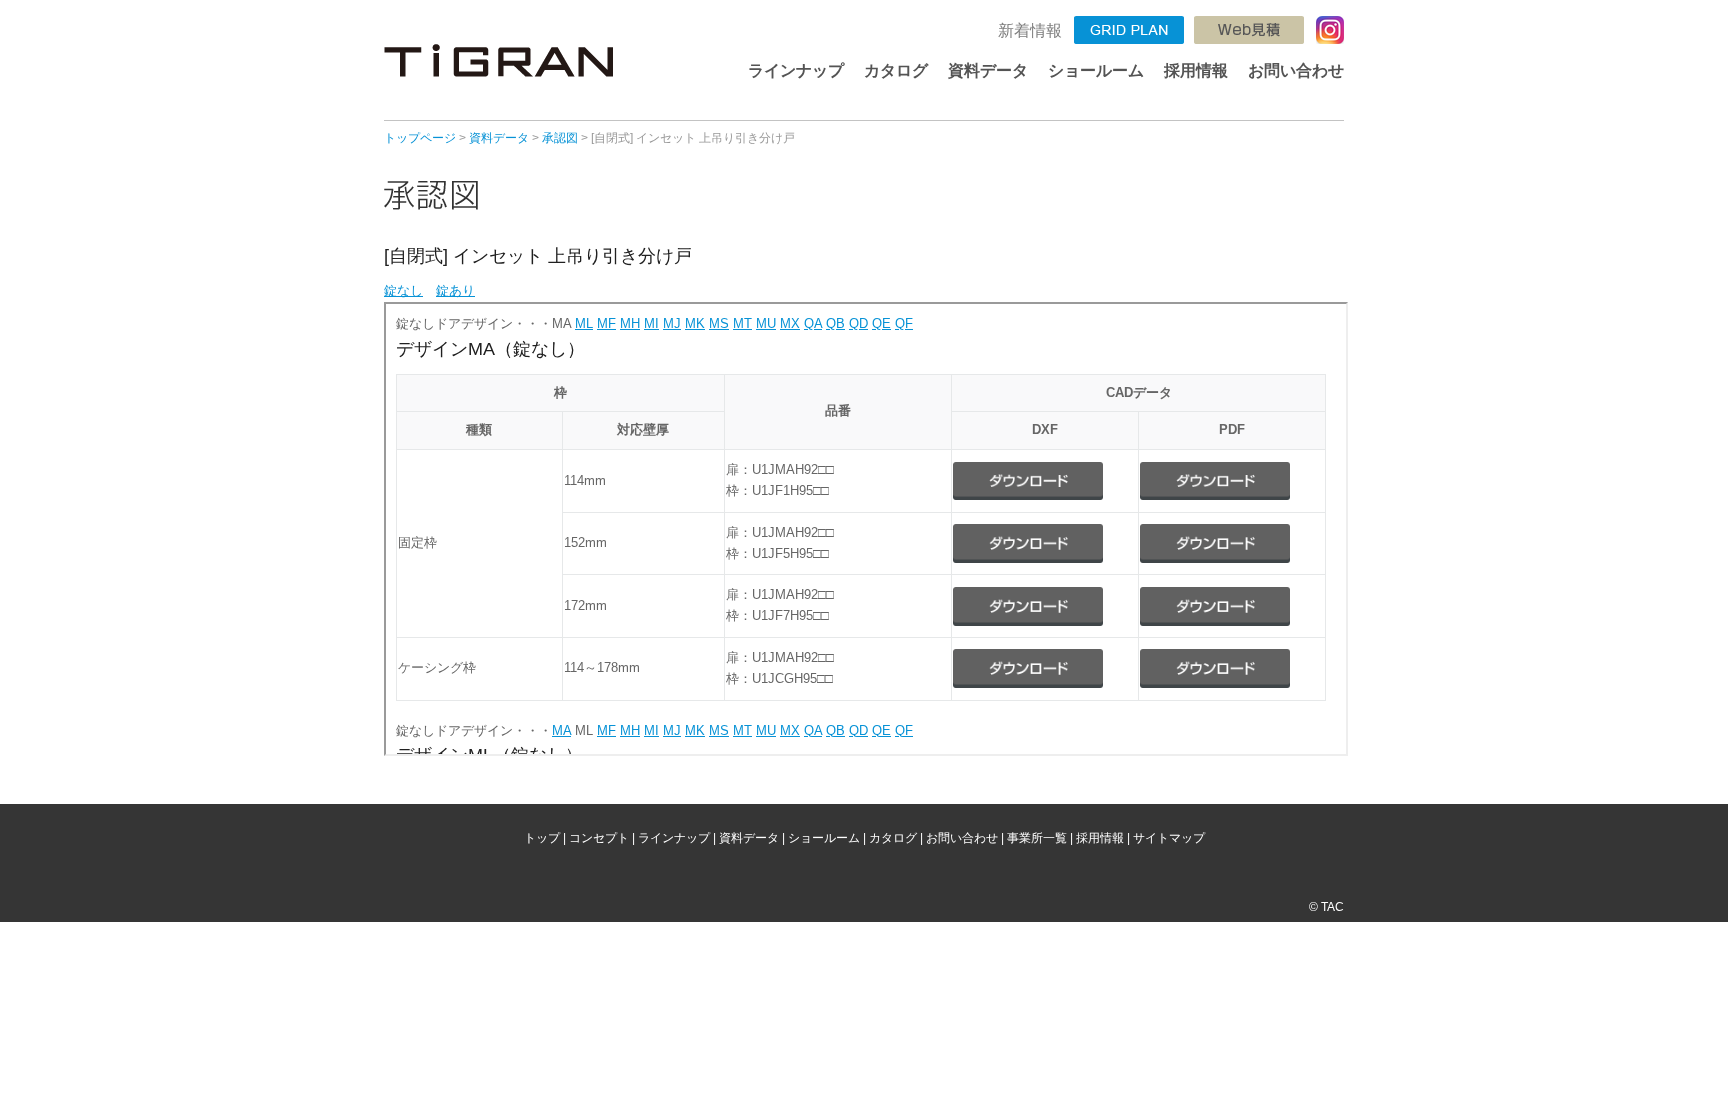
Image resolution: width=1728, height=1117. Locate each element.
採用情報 (1196, 70)
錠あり (455, 290)
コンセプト (599, 838)
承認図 (560, 138)
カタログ (896, 70)
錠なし (403, 290)
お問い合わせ (1296, 70)
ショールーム (1096, 70)
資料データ (988, 70)
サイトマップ (1169, 838)
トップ (542, 838)
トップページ (420, 138)
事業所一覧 (1037, 838)
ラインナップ (796, 70)
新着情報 (1030, 30)
